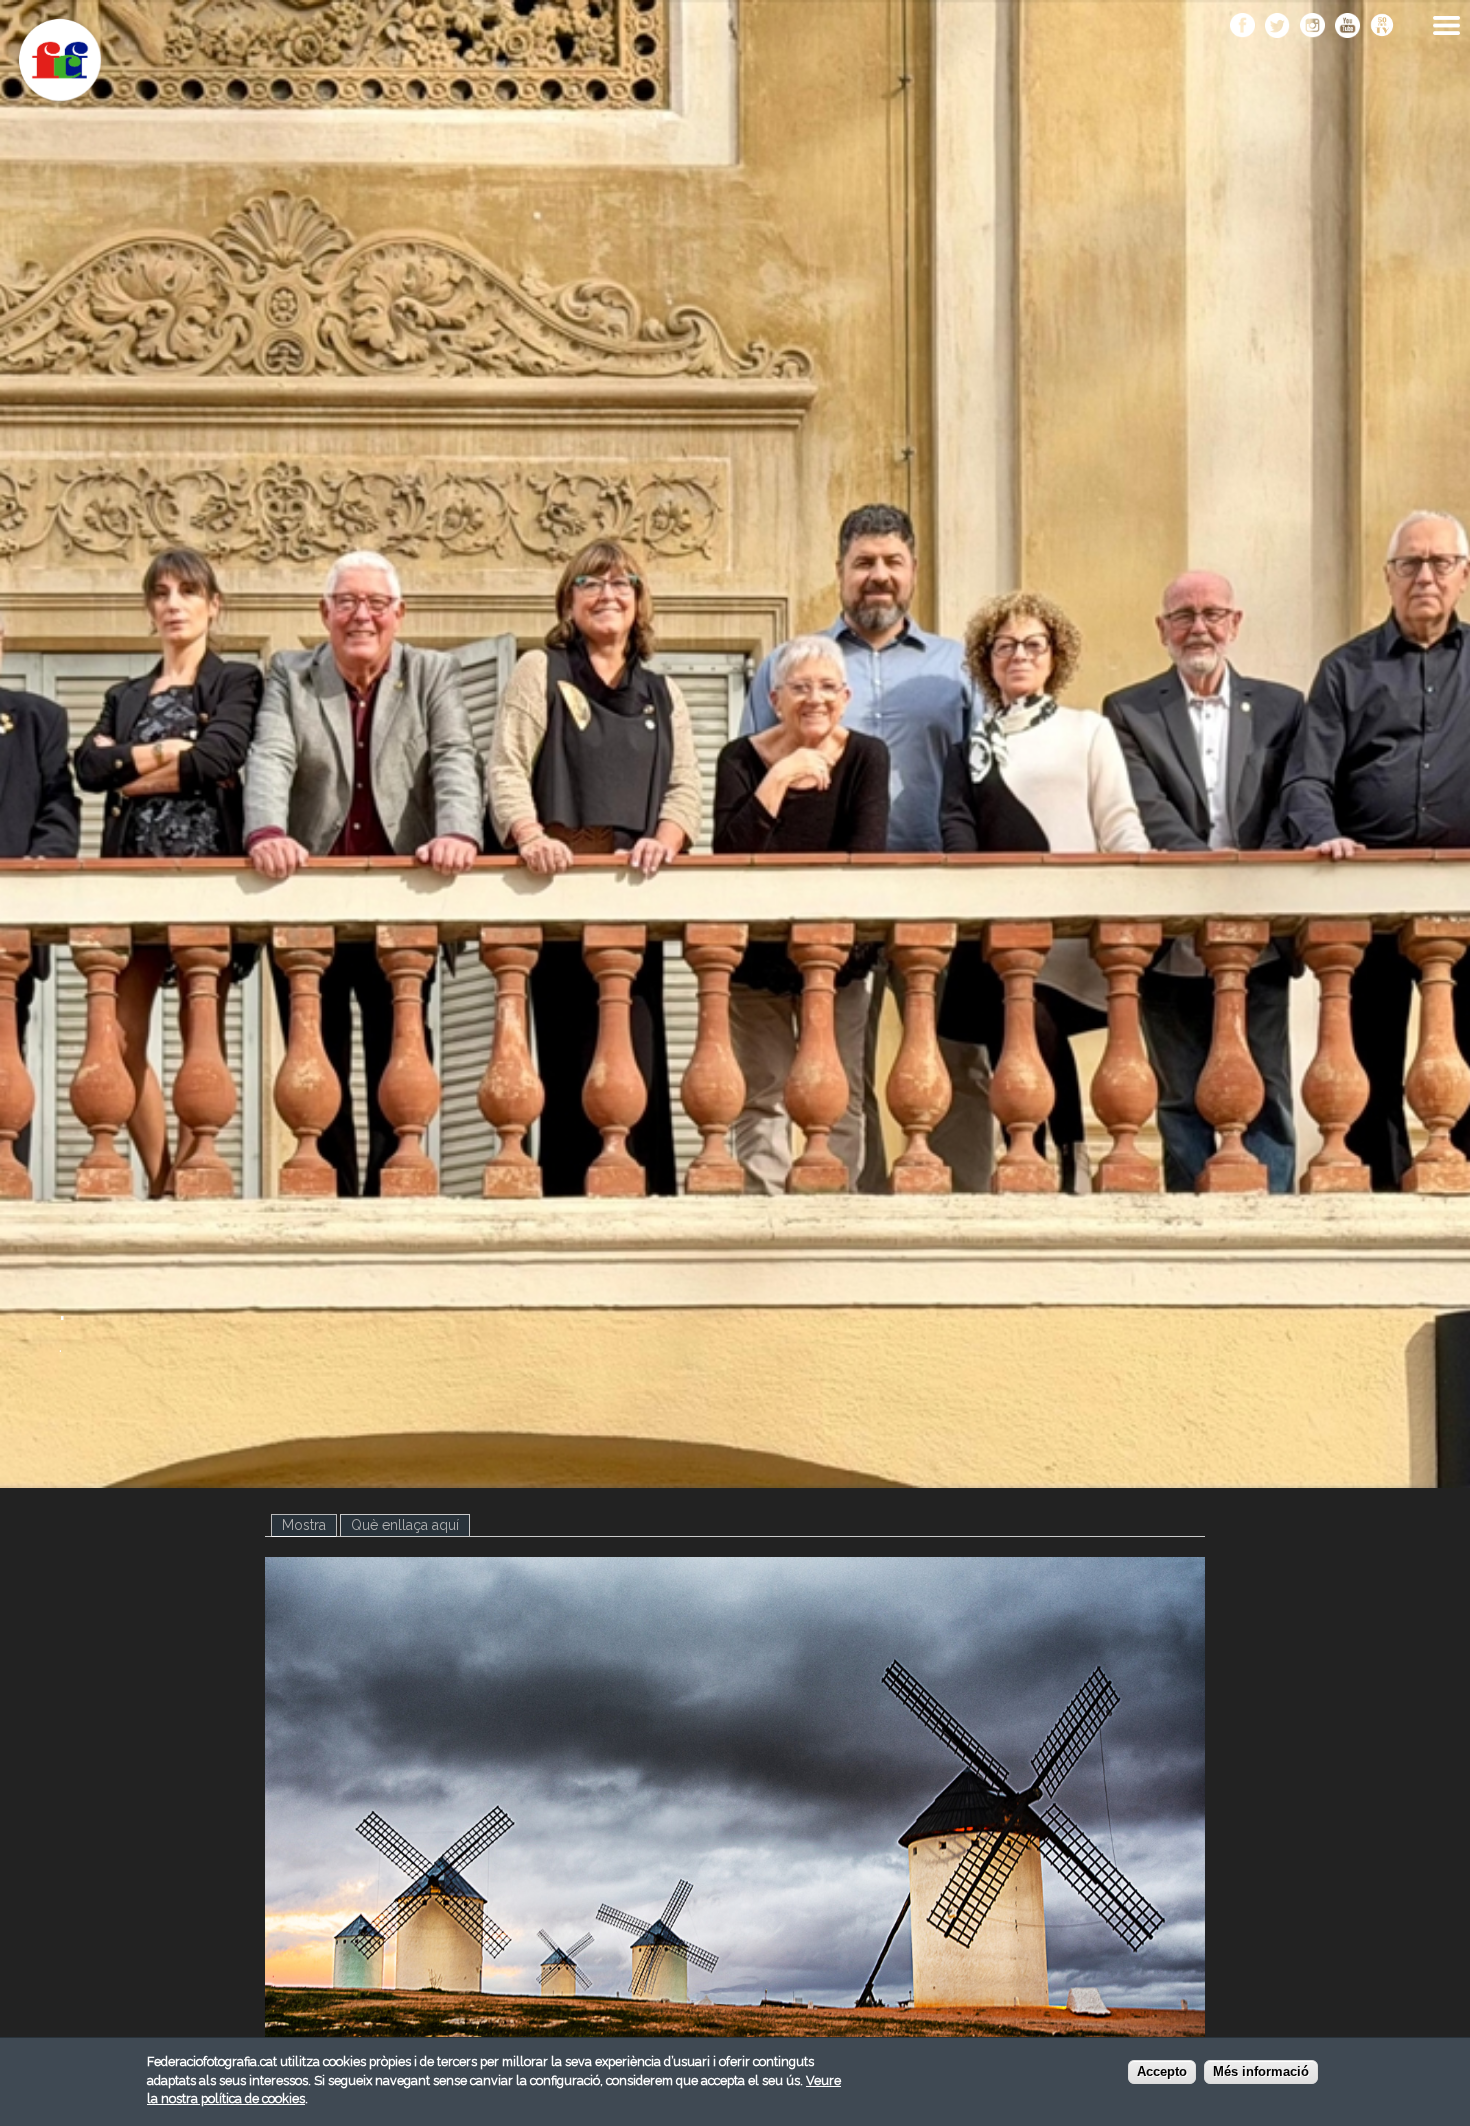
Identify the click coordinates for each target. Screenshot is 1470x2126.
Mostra (309, 1525)
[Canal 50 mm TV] (1382, 27)
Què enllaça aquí (405, 1525)
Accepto (1162, 2073)
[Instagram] (1312, 27)
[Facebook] (1242, 27)
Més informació (1261, 2073)
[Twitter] (1277, 27)
